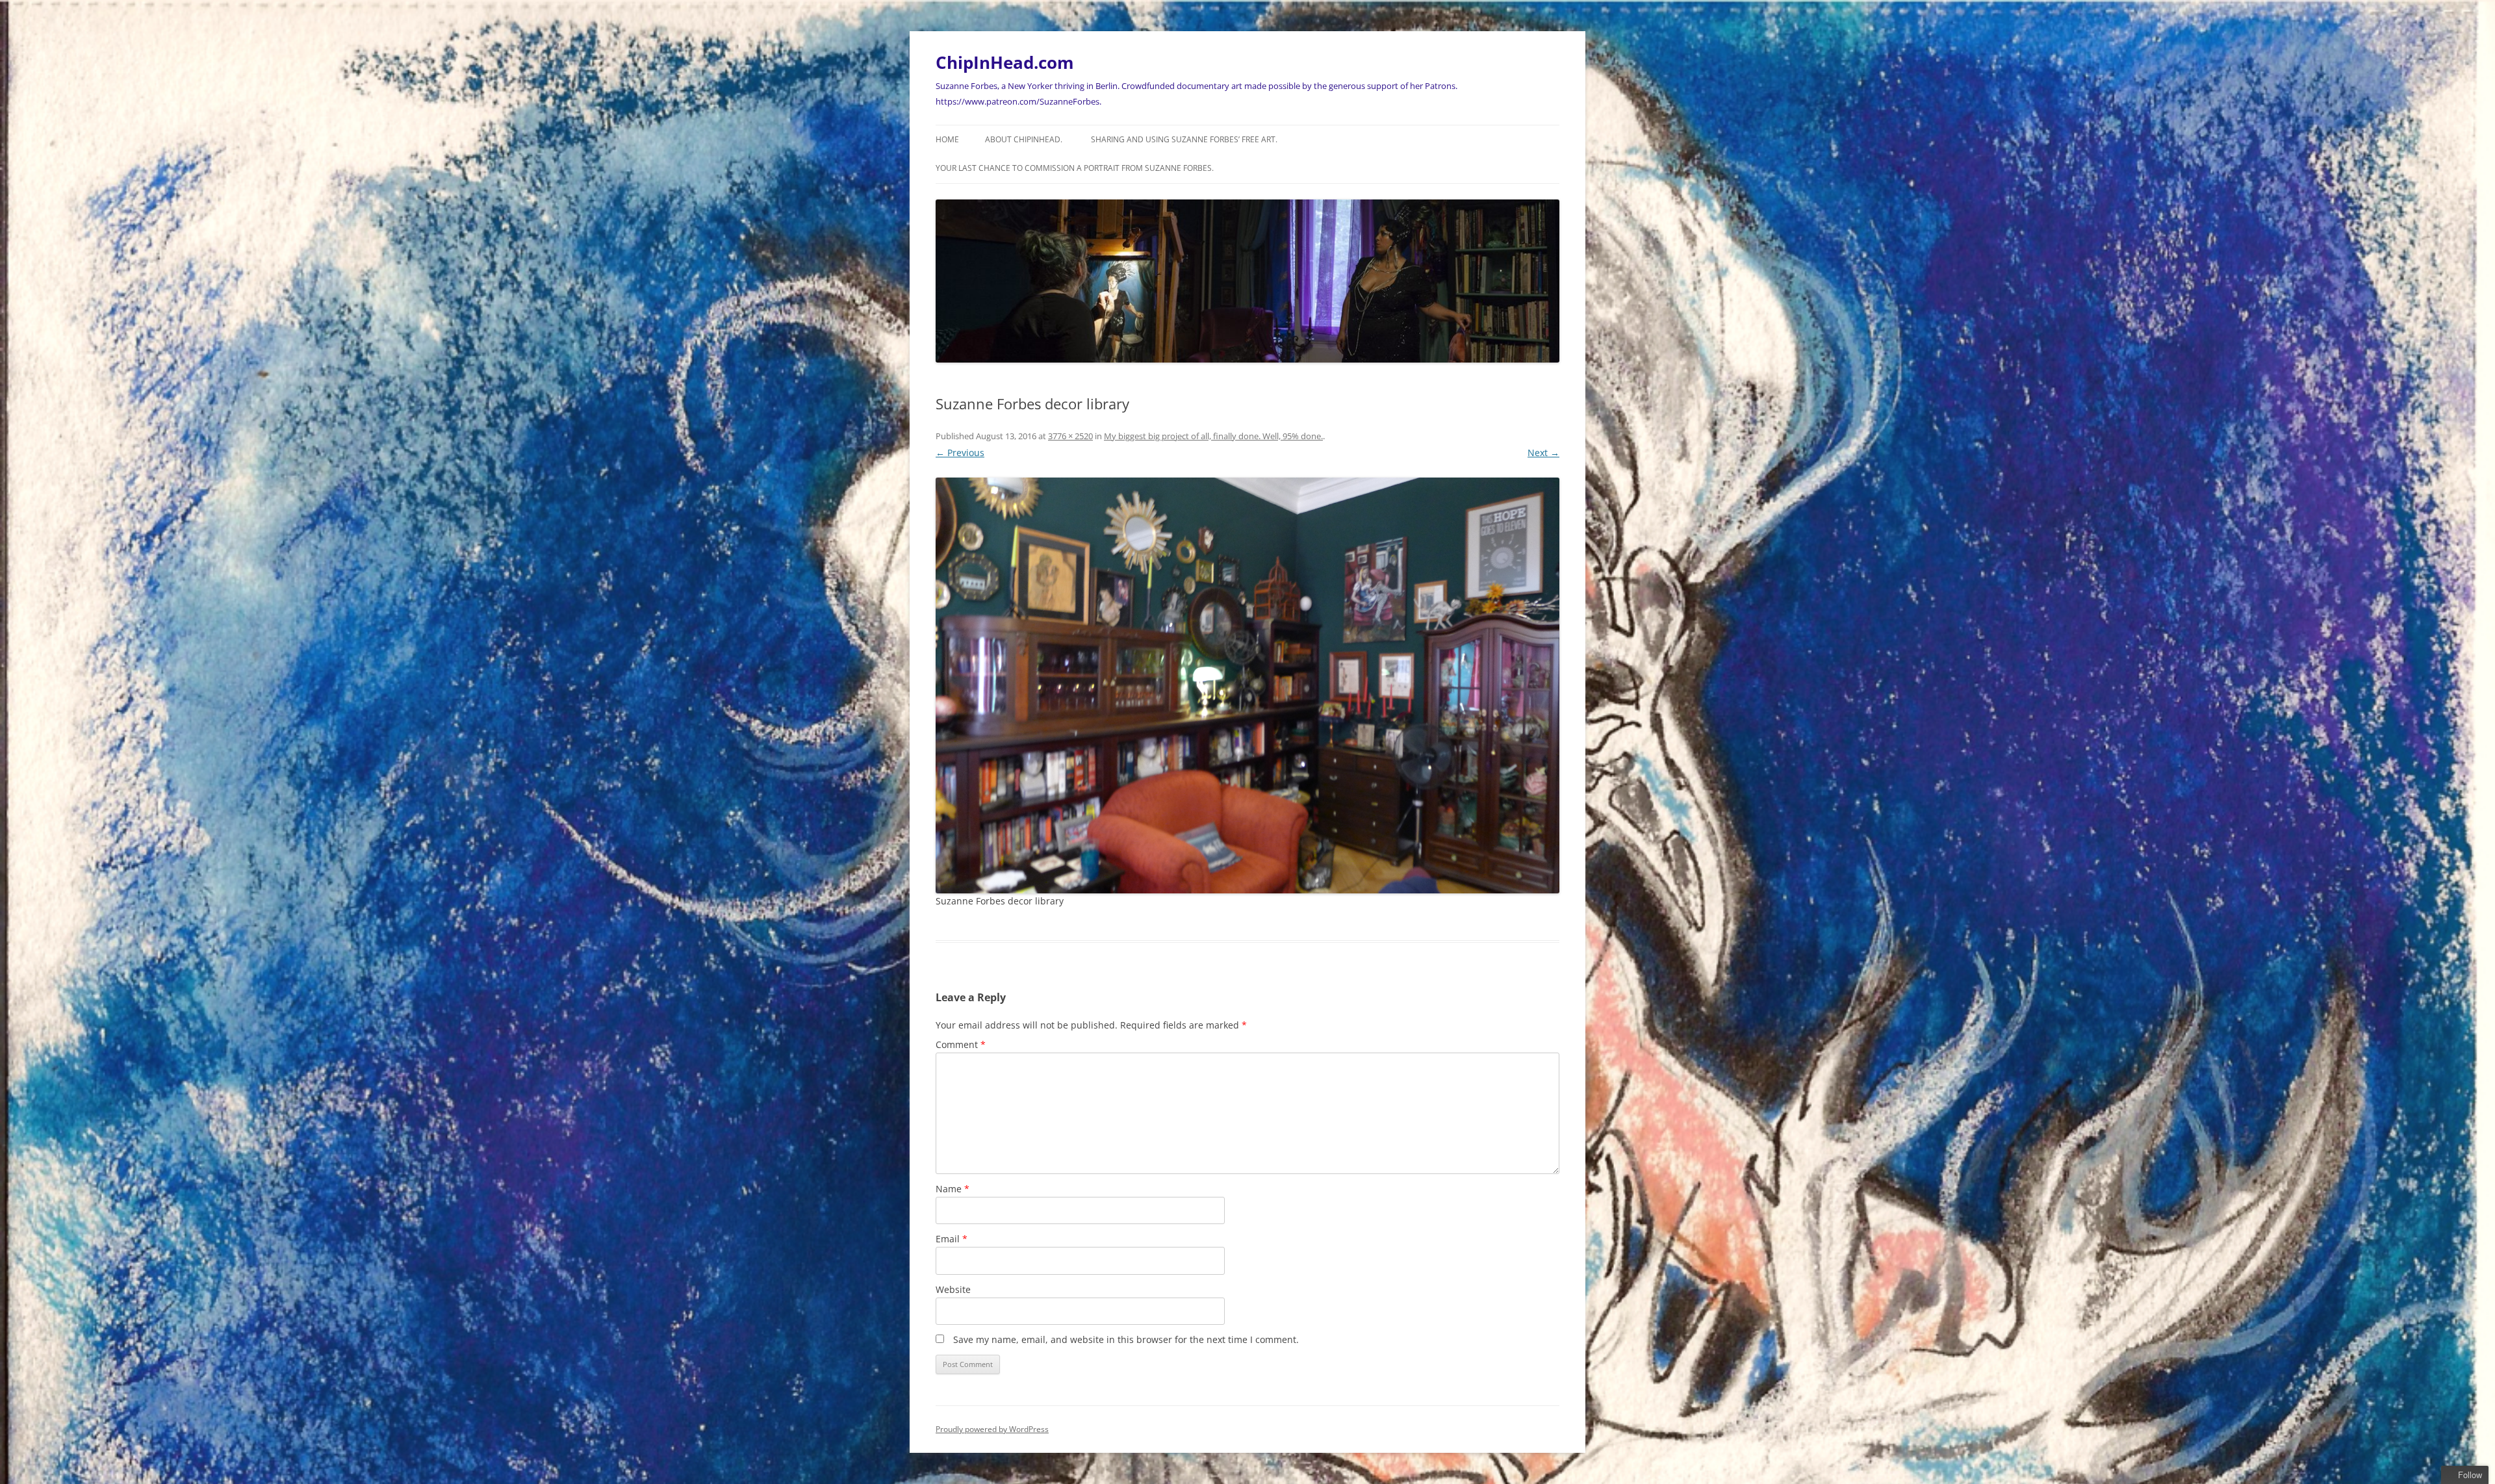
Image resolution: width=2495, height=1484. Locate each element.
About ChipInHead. (1024, 139)
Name (953, 1189)
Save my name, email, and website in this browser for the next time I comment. (1126, 1339)
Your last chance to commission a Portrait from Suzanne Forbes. (1075, 168)
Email (952, 1239)
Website (953, 1289)
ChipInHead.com (1005, 62)
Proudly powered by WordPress (992, 1429)
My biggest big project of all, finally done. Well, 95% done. (1213, 436)
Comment (961, 1044)
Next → (1543, 453)
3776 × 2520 (1070, 436)
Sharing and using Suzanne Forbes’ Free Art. (1184, 139)
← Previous (960, 453)
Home (947, 139)
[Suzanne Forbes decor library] (1247, 686)
